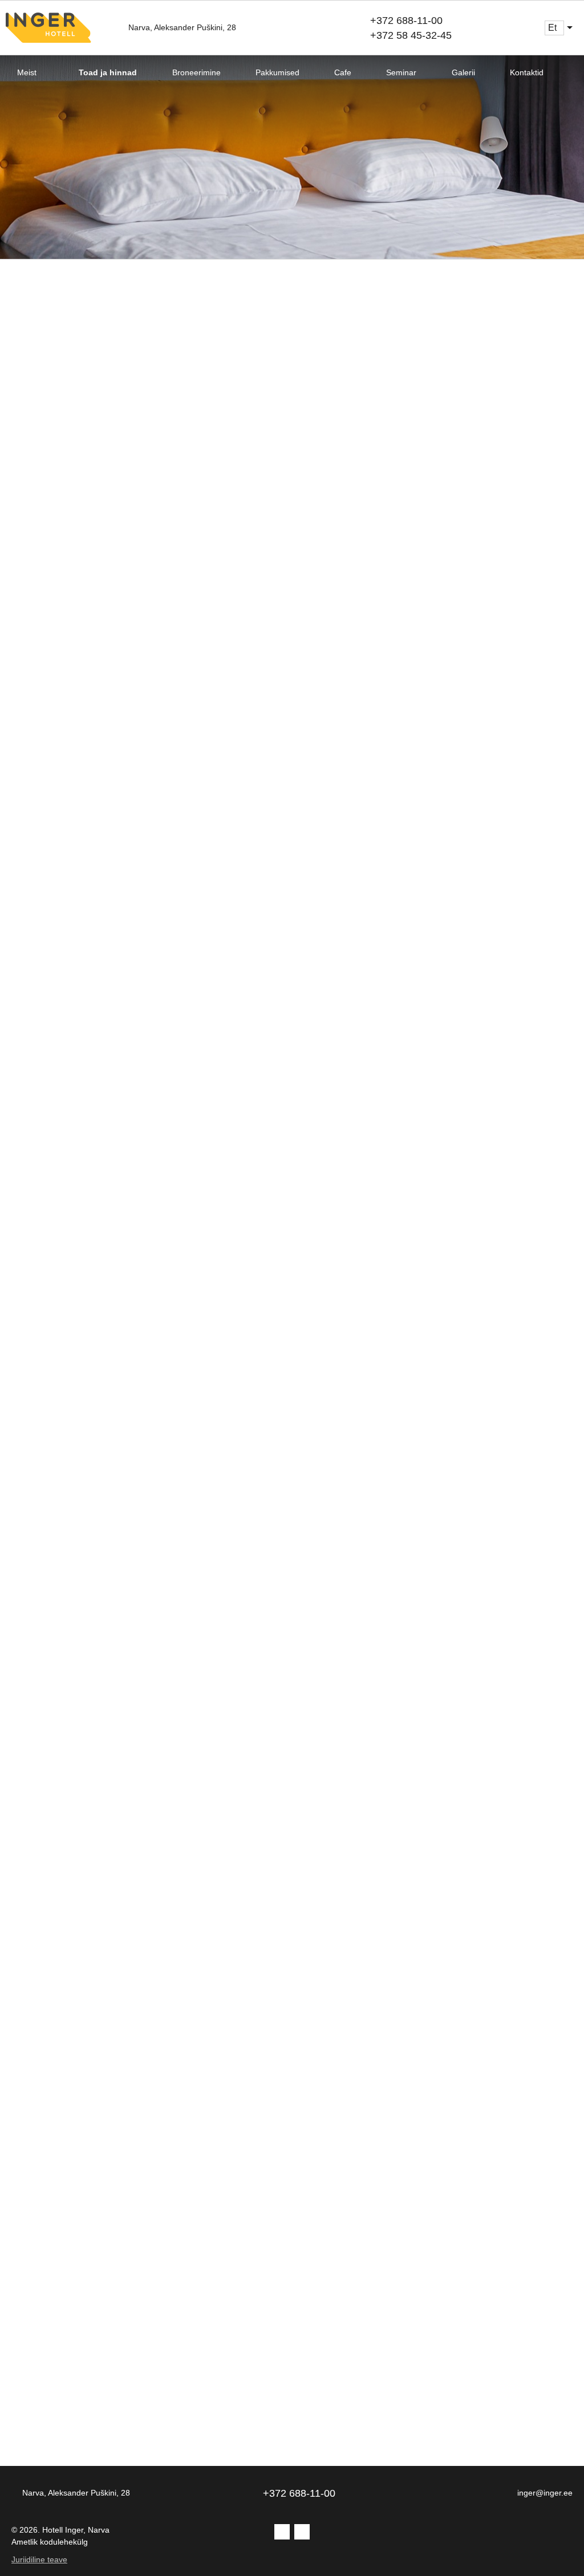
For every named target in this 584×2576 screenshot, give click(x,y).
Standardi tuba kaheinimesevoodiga (397, 695)
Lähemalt (28, 599)
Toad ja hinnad (108, 72)
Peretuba (53, 1674)
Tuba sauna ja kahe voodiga (432, 1021)
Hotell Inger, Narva (76, 2530)
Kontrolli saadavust (75, 536)
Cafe (343, 72)
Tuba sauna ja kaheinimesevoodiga (105, 1034)
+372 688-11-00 (406, 21)
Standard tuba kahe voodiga (140, 682)
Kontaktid (527, 72)
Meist (27, 72)
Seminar (401, 72)
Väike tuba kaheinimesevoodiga (397, 355)
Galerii (463, 72)
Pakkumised (277, 72)
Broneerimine (196, 72)
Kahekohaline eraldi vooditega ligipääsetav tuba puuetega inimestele (428, 1700)
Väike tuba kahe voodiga (124, 342)
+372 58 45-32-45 (411, 35)
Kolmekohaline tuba (394, 1360)
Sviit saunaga (73, 1360)
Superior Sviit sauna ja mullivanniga (103, 2052)
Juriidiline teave (39, 2559)
